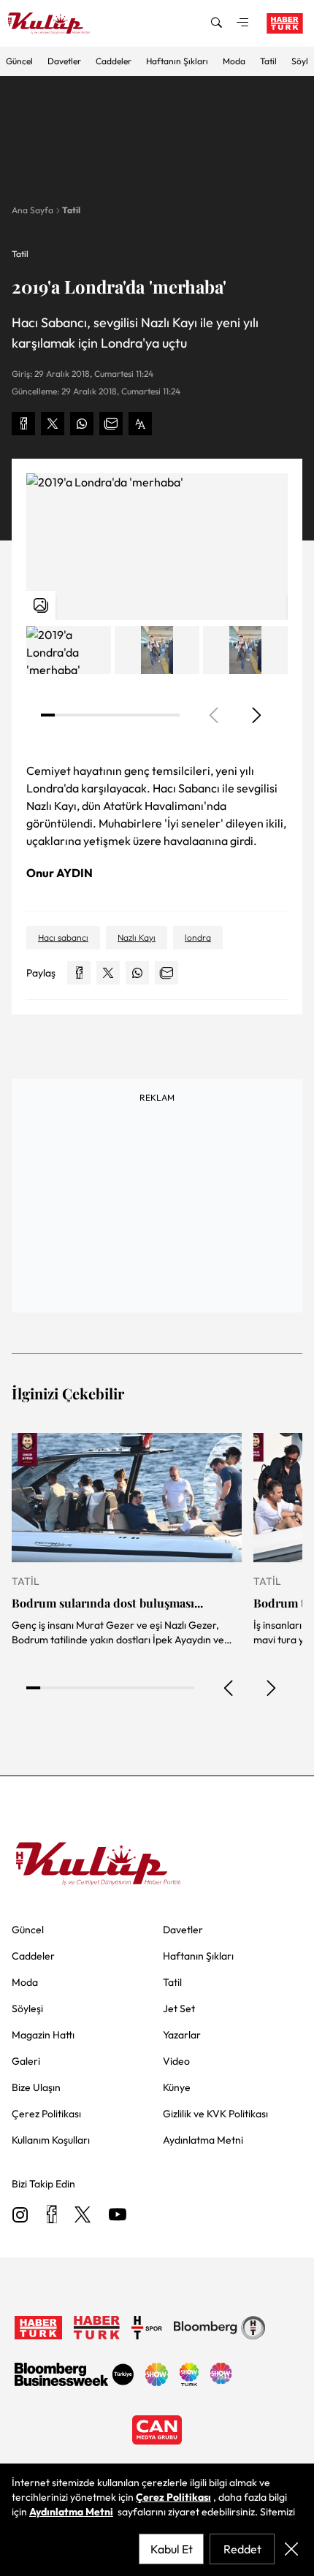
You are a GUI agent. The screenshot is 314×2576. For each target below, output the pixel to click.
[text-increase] (140, 424)
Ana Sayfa (32, 210)
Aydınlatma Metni (71, 2512)
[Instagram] (20, 2216)
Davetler (64, 61)
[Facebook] (51, 2216)
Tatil (268, 61)
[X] (83, 2216)
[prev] (229, 1688)
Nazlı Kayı (137, 937)
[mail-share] (111, 424)
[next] (256, 715)
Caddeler (114, 61)
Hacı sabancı (63, 937)
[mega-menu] (242, 23)
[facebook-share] (23, 424)
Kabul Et (172, 2549)
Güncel (19, 61)
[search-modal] (216, 23)
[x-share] (53, 424)
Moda (234, 61)
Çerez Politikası (173, 2497)
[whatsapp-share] (82, 424)
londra (198, 937)
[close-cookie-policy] (291, 2549)
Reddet (242, 2549)
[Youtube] (118, 2216)
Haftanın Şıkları (177, 61)
